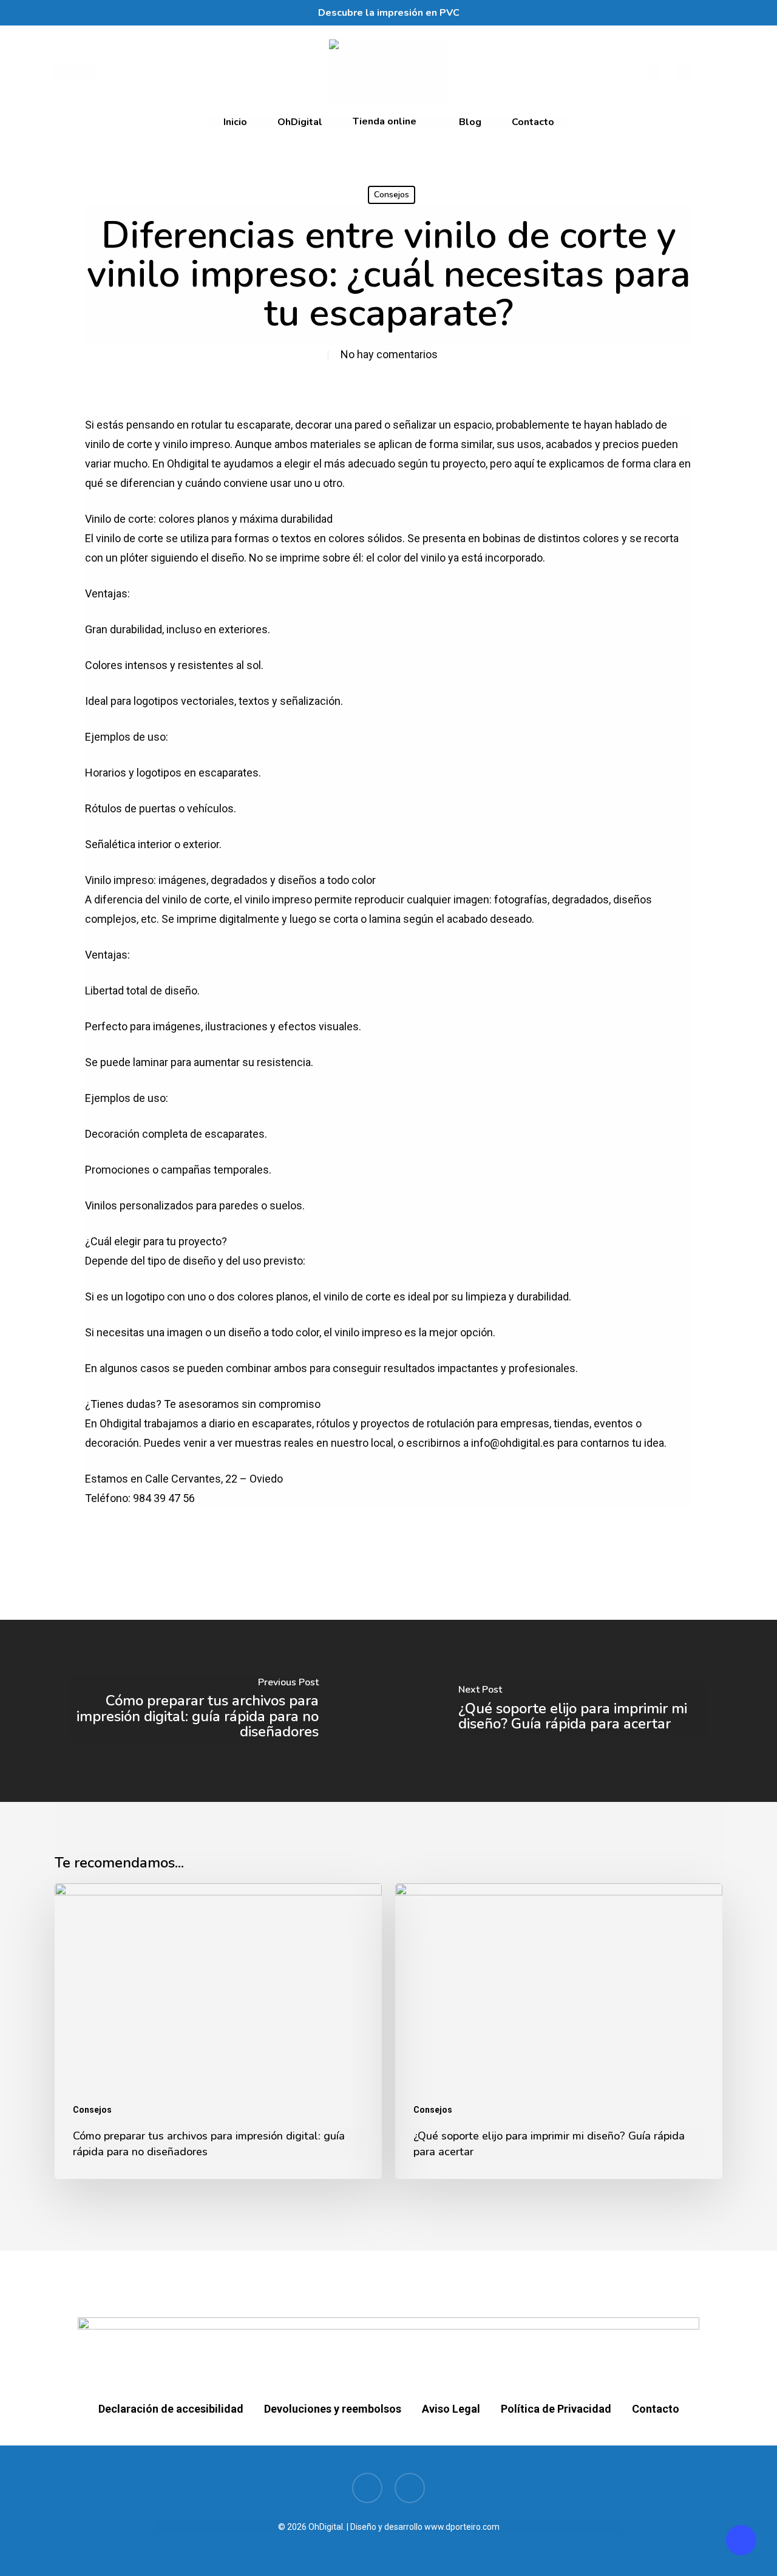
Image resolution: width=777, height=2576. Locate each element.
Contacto (656, 2409)
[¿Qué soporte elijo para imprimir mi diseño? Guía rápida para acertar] (583, 1711)
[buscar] (653, 71)
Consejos (392, 195)
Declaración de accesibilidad (171, 2409)
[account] (685, 71)
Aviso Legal (451, 2409)
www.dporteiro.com (462, 2527)
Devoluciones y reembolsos (333, 2409)
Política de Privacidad (556, 2409)
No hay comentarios (389, 354)
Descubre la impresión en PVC (389, 13)
